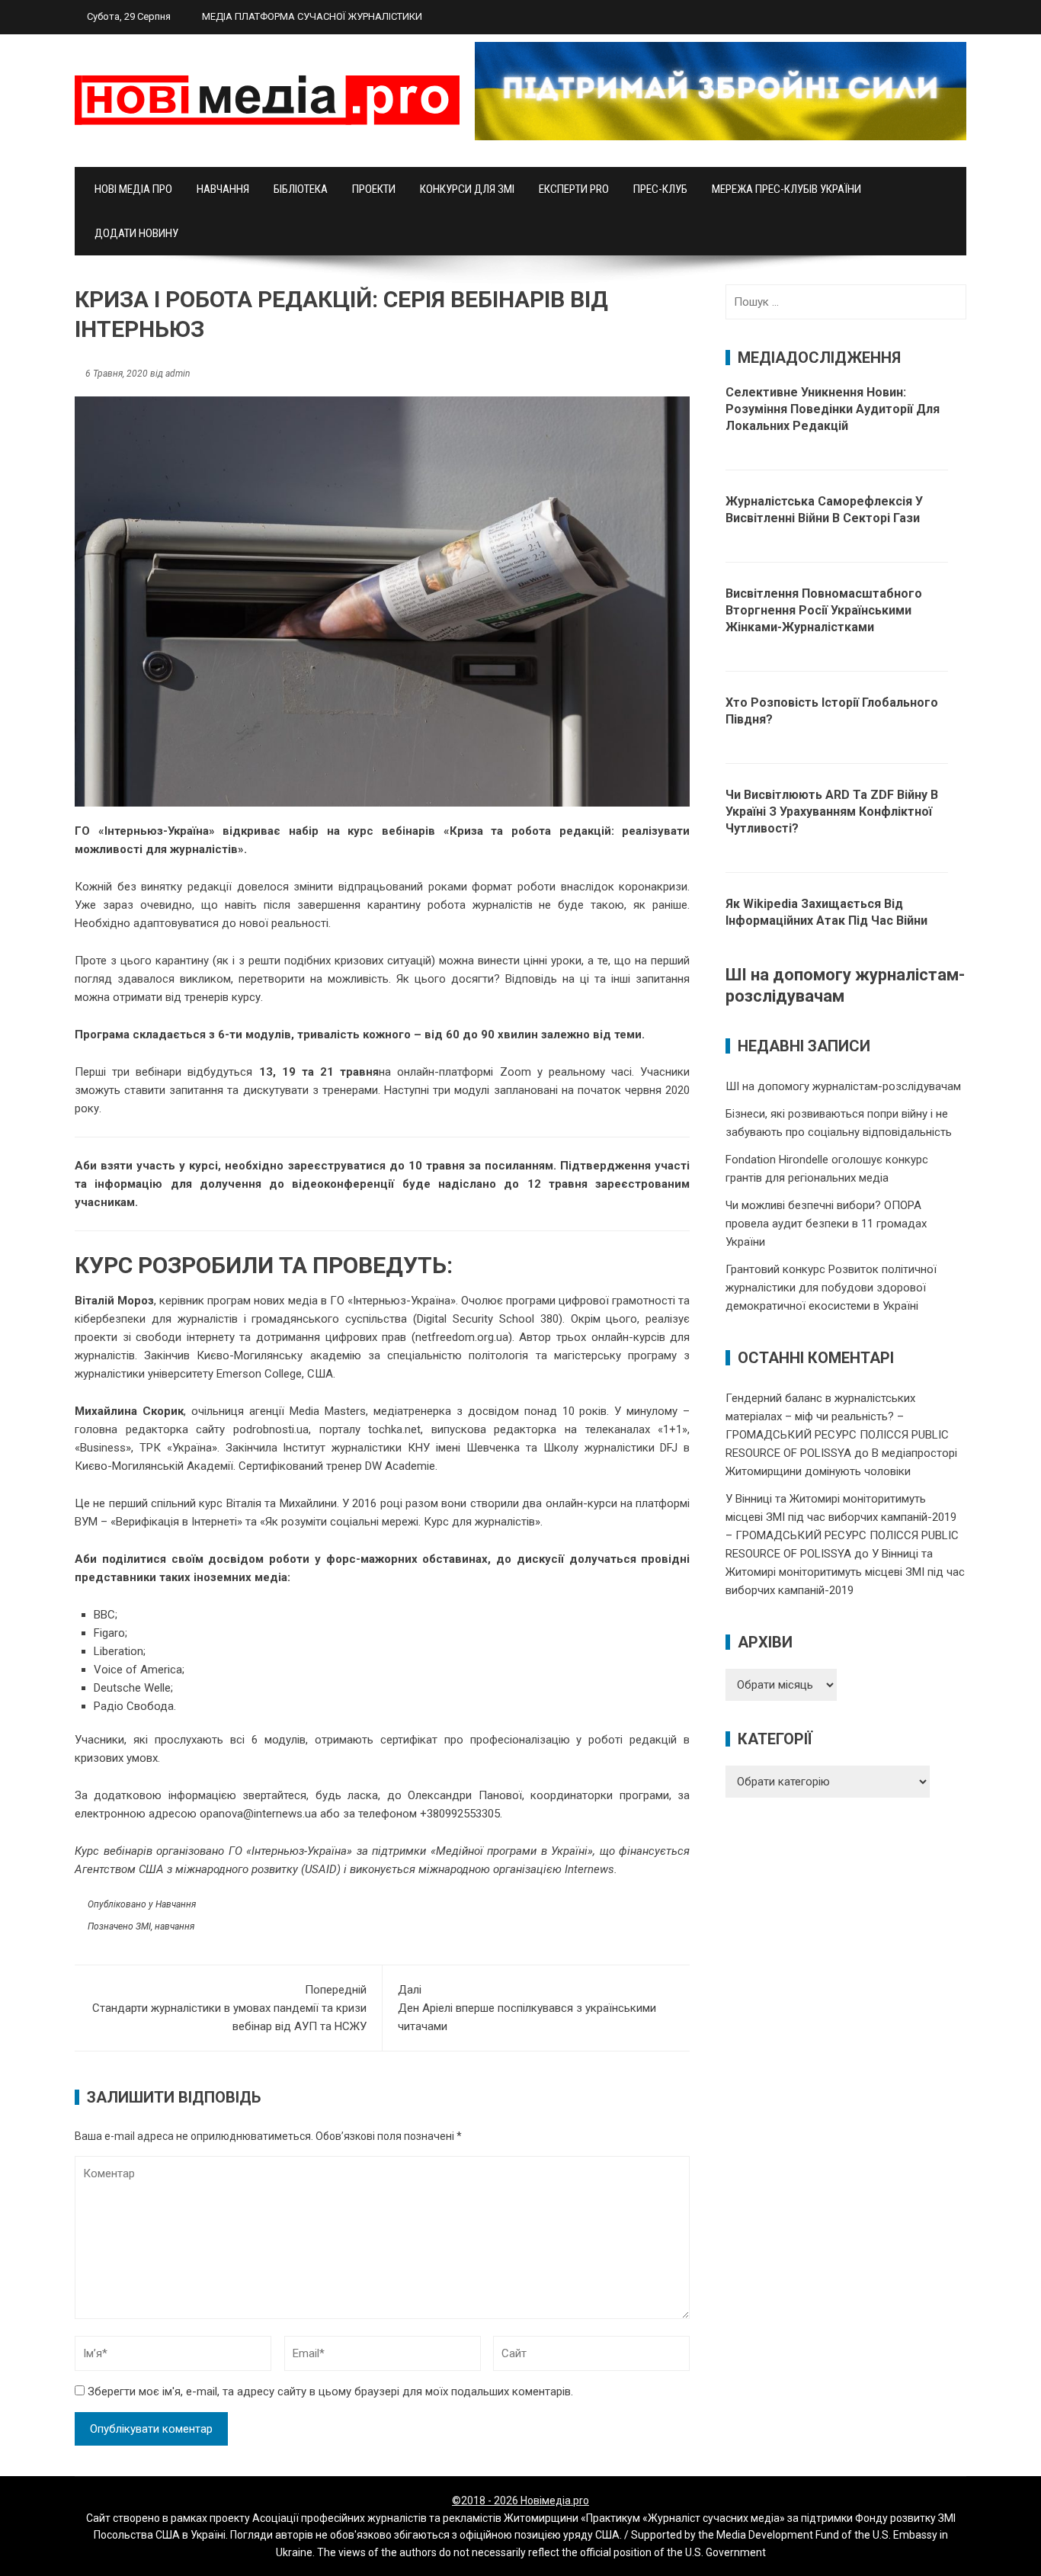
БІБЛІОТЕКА (301, 189)
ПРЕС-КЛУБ (660, 189)
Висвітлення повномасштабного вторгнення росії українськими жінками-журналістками (824, 610)
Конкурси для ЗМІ (467, 189)
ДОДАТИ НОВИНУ (136, 233)
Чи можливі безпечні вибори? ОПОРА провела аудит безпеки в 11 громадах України (826, 1224)
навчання (175, 1926)
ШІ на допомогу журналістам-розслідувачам (843, 1086)
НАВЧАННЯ (223, 189)
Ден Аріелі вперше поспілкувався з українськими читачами (527, 2008)
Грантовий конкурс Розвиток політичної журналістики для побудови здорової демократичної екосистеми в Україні (831, 1288)
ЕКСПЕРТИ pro (574, 189)
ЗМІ (143, 1926)
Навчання (176, 1904)
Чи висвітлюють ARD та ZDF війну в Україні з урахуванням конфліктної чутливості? (832, 812)
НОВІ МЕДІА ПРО (133, 189)
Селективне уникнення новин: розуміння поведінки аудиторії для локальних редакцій (833, 409)
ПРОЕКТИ (374, 189)
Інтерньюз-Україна (157, 831)
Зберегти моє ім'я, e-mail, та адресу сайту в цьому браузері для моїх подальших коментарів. (330, 2392)
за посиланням (511, 1166)
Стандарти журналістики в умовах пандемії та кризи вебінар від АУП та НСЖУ (229, 2008)
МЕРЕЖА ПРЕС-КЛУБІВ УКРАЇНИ (786, 189)
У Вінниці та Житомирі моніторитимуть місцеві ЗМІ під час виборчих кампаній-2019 (845, 1572)
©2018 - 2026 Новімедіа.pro (520, 2501)
